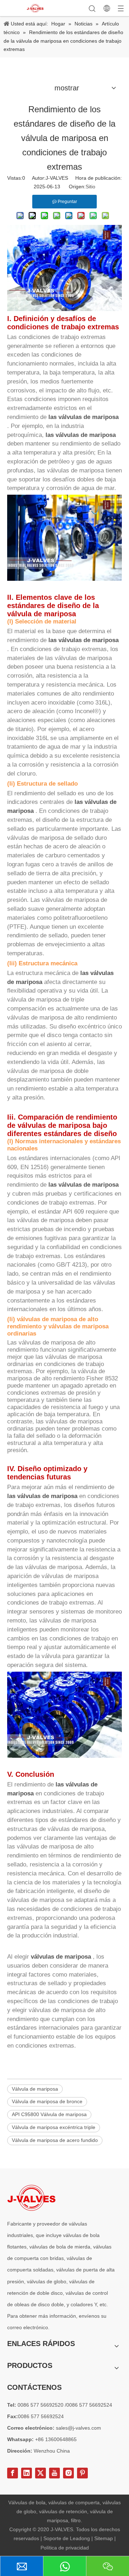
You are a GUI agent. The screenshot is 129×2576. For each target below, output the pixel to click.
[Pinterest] (82, 2473)
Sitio (90, 187)
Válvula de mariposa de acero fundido (55, 2140)
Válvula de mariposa (35, 2089)
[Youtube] (54, 2473)
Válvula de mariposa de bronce (47, 2101)
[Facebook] (13, 2473)
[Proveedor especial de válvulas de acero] (31, 2198)
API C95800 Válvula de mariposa (49, 2114)
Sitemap (104, 2538)
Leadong (81, 2538)
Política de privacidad (65, 2548)
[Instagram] (68, 2473)
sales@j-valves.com (78, 2428)
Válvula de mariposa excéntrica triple (54, 2127)
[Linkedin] (27, 2473)
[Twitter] (40, 2473)
